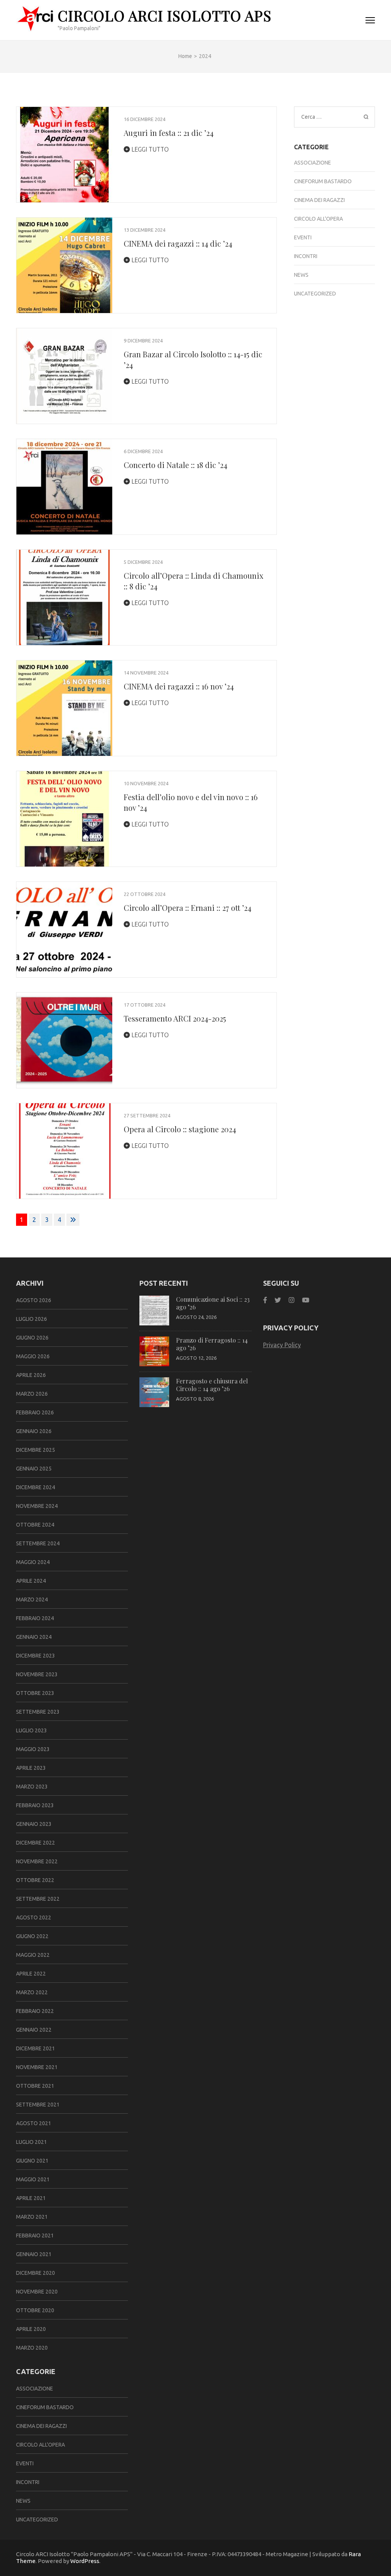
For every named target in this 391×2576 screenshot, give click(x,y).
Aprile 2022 (31, 1974)
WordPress (85, 2561)
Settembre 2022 (38, 1899)
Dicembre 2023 (36, 1656)
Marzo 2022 (32, 1992)
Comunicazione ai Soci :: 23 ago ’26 (213, 1303)
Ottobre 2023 (35, 1693)
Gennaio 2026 (34, 1431)
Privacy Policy (282, 1345)
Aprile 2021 (31, 2198)
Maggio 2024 (33, 1562)
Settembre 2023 (38, 1712)
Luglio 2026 (32, 1319)
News (301, 275)
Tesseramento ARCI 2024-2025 (175, 1018)
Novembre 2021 (37, 2067)
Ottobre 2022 (35, 1880)
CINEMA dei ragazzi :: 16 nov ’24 (179, 686)
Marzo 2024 (32, 1600)
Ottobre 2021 (35, 2086)
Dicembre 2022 (36, 1843)
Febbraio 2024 (35, 1618)
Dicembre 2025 (36, 1450)
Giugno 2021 (32, 2161)
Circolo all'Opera (318, 219)
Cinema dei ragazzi (319, 200)
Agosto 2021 (34, 2123)
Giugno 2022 (32, 1936)
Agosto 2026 (34, 1300)
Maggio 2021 (33, 2179)
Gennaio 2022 (34, 2030)
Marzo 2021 (32, 2217)
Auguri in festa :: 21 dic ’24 (169, 133)
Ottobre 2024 (35, 1525)
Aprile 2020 (31, 2329)
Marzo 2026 (32, 1394)
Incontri (306, 256)
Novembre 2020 (37, 2292)
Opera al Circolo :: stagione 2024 (180, 1129)
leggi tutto (149, 149)
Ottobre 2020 (35, 2310)
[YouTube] (306, 1300)
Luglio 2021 (32, 2142)
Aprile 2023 (31, 1768)
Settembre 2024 (38, 1543)
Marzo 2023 (32, 1787)
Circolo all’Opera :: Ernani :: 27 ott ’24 (187, 908)
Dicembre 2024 (36, 1487)
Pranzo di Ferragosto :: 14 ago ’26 (212, 1344)
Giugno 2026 (32, 1338)
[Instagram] (292, 1300)
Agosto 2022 (34, 1917)
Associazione (313, 163)
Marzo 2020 (32, 2348)
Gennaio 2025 (34, 1469)
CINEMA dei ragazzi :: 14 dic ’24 (178, 243)
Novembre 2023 (37, 1674)
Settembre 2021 (38, 2105)
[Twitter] (278, 1300)
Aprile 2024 (31, 1581)
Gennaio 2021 (34, 2254)
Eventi (303, 237)
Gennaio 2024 (34, 1637)
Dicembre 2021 (36, 2048)
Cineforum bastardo (323, 181)
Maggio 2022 (33, 1955)
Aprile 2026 (31, 1375)
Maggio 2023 (33, 1749)
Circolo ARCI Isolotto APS (165, 15)
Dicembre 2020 (36, 2273)
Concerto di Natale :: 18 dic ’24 (175, 465)
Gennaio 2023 (34, 1824)
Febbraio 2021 (35, 2235)
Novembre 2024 (37, 1506)
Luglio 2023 (32, 1730)
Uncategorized (315, 294)
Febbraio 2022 (35, 2011)
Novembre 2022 (37, 1861)
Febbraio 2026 (35, 1412)
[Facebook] (265, 1300)
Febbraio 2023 (35, 1805)
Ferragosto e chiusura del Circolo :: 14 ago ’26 (212, 1385)
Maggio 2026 (33, 1356)
